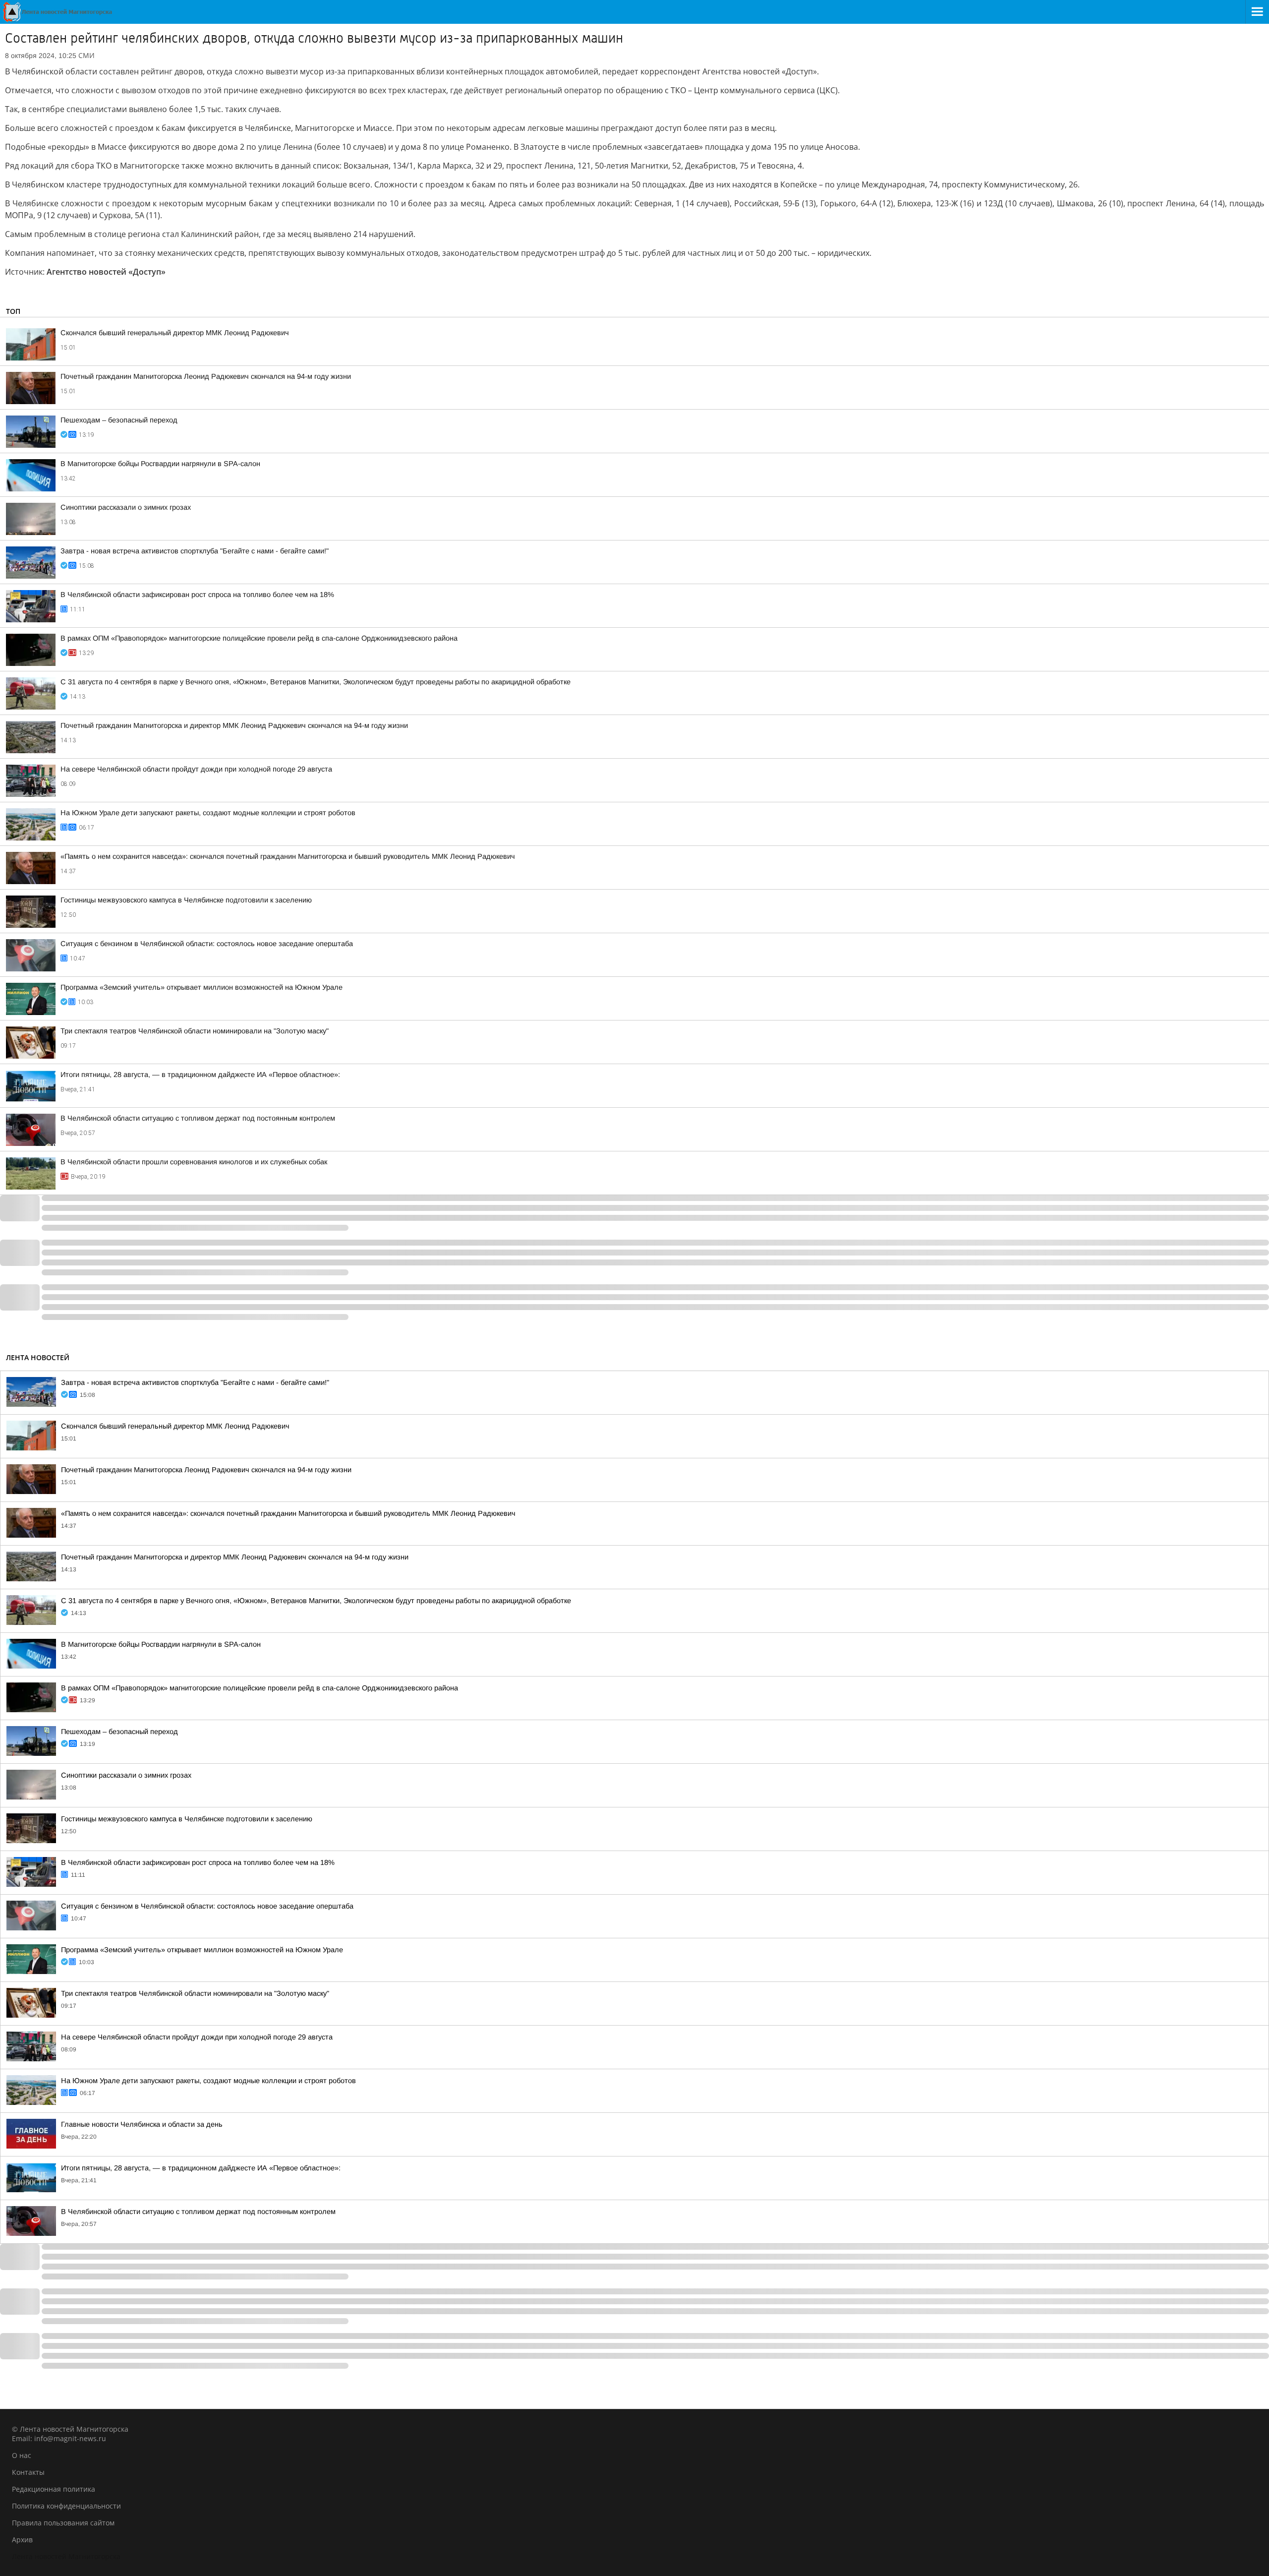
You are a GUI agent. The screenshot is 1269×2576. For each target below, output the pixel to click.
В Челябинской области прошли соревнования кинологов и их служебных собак (194, 1162)
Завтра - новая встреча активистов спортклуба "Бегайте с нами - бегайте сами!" (195, 551)
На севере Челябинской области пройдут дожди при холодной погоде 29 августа (196, 769)
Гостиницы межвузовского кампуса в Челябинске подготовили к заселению (186, 900)
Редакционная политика (54, 2489)
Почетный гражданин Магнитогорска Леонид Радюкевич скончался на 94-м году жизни (206, 376)
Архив (22, 2540)
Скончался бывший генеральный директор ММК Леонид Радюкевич (175, 333)
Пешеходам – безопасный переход (119, 420)
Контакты (28, 2472)
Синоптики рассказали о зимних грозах (126, 507)
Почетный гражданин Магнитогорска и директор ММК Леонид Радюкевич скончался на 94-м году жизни (234, 725)
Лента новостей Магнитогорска (66, 2556)
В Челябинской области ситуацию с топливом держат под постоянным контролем (198, 1118)
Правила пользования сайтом (63, 2523)
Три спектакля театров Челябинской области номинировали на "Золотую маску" (195, 1031)
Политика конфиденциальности (66, 2506)
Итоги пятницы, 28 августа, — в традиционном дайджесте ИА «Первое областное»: (200, 1075)
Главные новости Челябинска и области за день (142, 2124)
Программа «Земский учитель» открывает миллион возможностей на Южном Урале (202, 987)
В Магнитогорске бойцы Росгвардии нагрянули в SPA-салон (160, 464)
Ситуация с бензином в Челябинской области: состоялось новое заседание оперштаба (207, 944)
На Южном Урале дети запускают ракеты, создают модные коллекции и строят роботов (208, 813)
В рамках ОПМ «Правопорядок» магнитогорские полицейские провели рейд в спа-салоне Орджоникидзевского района (259, 638)
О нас (22, 2455)
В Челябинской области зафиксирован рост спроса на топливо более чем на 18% (197, 595)
